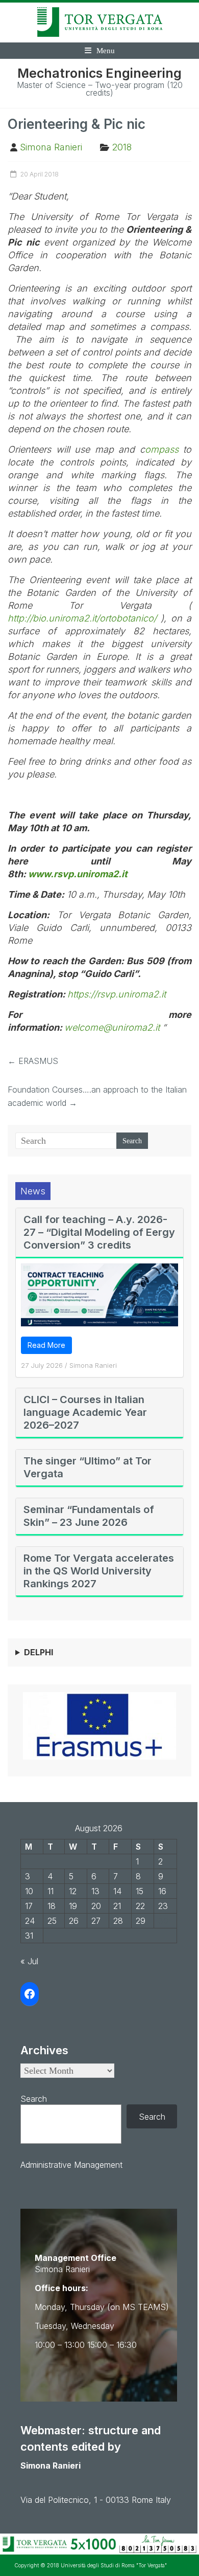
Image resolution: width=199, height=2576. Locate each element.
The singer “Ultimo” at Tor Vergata (88, 1467)
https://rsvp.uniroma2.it (117, 994)
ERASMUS (33, 1061)
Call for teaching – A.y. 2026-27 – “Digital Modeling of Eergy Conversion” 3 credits (99, 1232)
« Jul (29, 1961)
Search (34, 2099)
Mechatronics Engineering (99, 73)
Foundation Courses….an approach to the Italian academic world (97, 1096)
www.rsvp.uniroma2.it (78, 874)
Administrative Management (71, 2165)
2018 (122, 147)
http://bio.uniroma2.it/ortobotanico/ (82, 618)
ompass (162, 449)
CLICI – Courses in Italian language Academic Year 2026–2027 (85, 1412)
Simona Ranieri (51, 147)
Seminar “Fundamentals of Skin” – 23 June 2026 (89, 1516)
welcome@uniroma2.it (112, 1027)
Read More (46, 1345)
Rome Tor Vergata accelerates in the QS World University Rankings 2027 (99, 1571)
